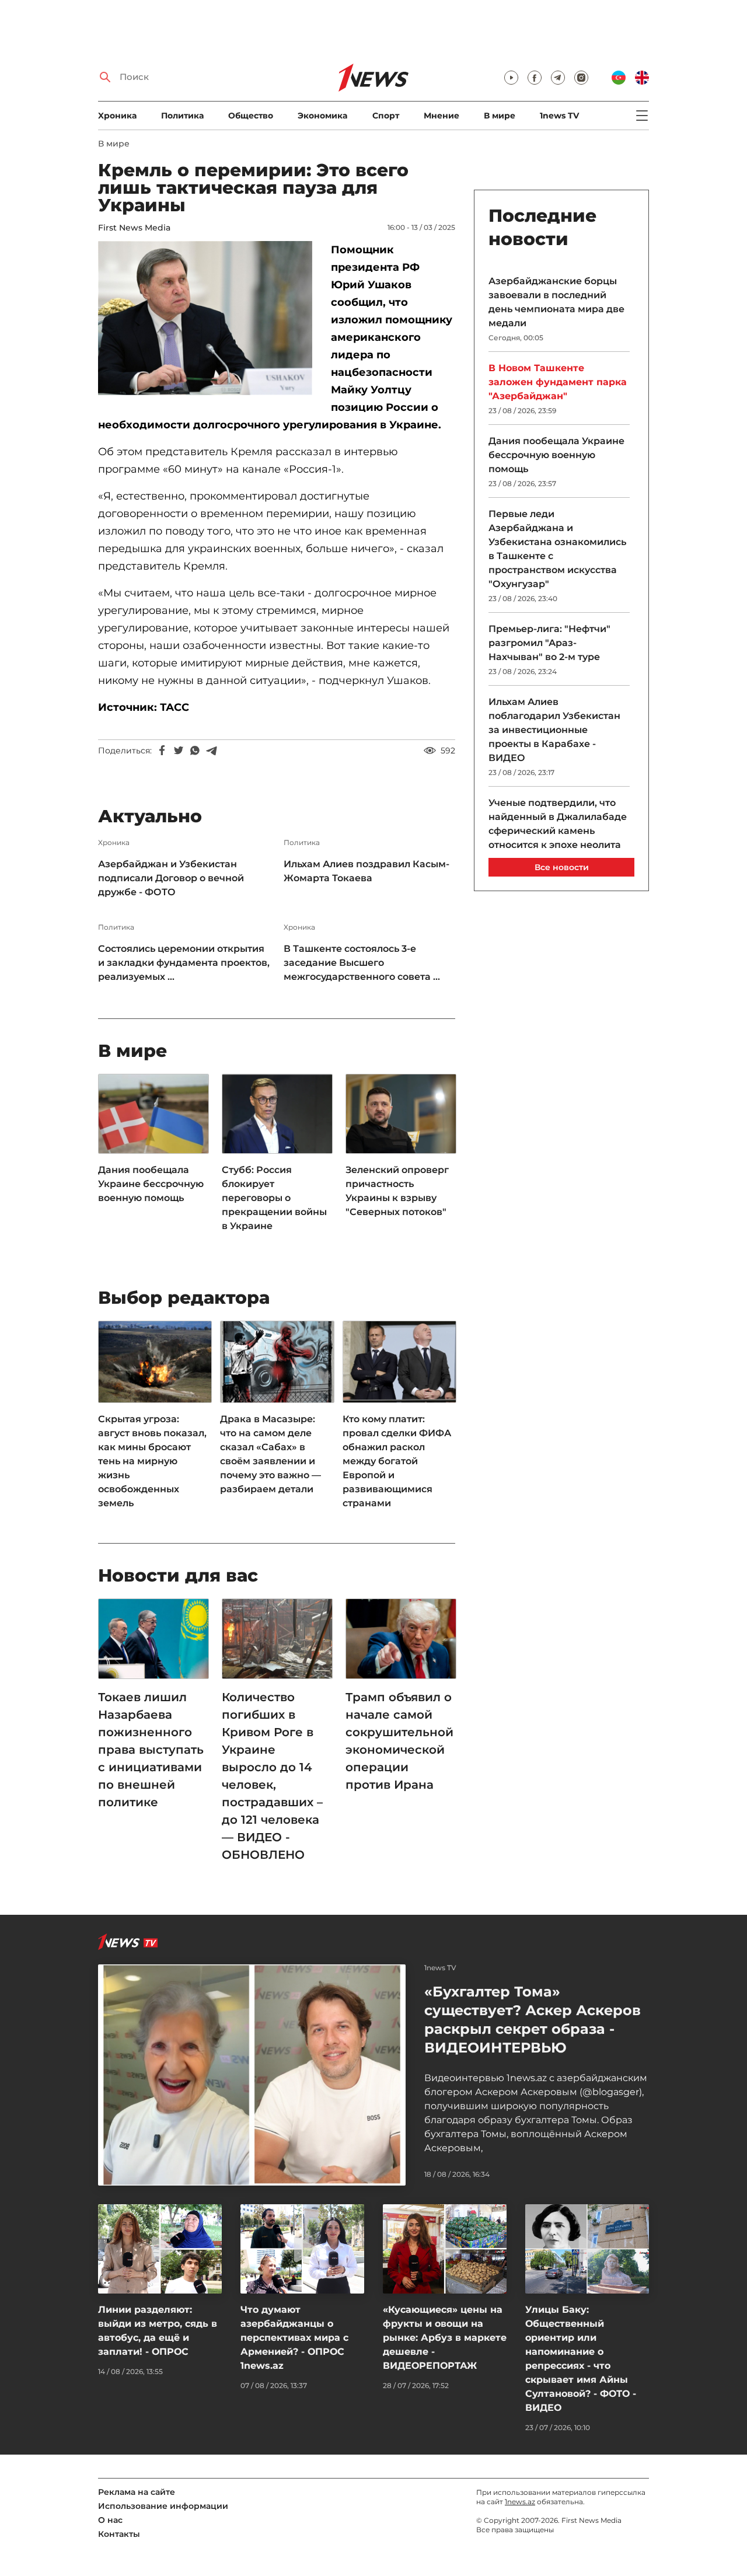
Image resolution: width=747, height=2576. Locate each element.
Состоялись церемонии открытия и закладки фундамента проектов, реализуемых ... (184, 963)
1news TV (559, 116)
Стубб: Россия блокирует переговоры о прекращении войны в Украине (274, 1198)
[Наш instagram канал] (581, 78)
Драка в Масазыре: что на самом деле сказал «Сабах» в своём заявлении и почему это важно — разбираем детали (270, 1454)
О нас (110, 2520)
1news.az (520, 2502)
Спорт (386, 116)
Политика (182, 116)
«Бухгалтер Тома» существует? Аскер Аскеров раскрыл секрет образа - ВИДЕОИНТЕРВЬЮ (533, 2020)
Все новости (562, 867)
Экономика (322, 116)
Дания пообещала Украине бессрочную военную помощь (151, 1184)
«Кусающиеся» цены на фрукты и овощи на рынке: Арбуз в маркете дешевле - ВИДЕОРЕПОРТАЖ (445, 2338)
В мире (500, 116)
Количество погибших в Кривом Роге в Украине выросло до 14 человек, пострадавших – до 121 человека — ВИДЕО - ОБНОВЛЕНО (272, 1776)
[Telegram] (211, 751)
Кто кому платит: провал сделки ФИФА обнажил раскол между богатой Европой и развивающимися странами (397, 1461)
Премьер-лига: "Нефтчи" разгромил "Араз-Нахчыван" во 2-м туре (549, 643)
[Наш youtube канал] (511, 78)
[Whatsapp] (195, 751)
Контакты (119, 2534)
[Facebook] (162, 751)
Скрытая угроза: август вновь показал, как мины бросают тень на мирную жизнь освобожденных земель (152, 1461)
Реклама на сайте (137, 2492)
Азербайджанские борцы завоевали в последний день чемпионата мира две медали (556, 302)
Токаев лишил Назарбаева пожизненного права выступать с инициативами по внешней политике (151, 1750)
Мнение (441, 116)
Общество (251, 116)
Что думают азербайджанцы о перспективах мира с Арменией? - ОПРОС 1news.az (294, 2338)
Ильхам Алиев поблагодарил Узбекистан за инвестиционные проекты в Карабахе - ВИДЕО (554, 730)
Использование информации (163, 2506)
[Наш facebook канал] (535, 78)
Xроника (117, 116)
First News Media (134, 228)
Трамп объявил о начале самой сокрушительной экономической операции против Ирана (399, 1741)
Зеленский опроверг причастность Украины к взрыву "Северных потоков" (397, 1191)
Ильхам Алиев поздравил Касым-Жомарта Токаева (366, 871)
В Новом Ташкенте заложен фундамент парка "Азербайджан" (558, 382)
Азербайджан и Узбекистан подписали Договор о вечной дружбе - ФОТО (171, 878)
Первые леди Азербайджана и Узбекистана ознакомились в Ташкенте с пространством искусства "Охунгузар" (557, 549)
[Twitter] (179, 751)
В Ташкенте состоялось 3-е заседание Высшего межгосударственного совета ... (362, 963)
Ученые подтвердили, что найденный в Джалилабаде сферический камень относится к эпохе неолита (558, 824)
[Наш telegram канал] (558, 78)
